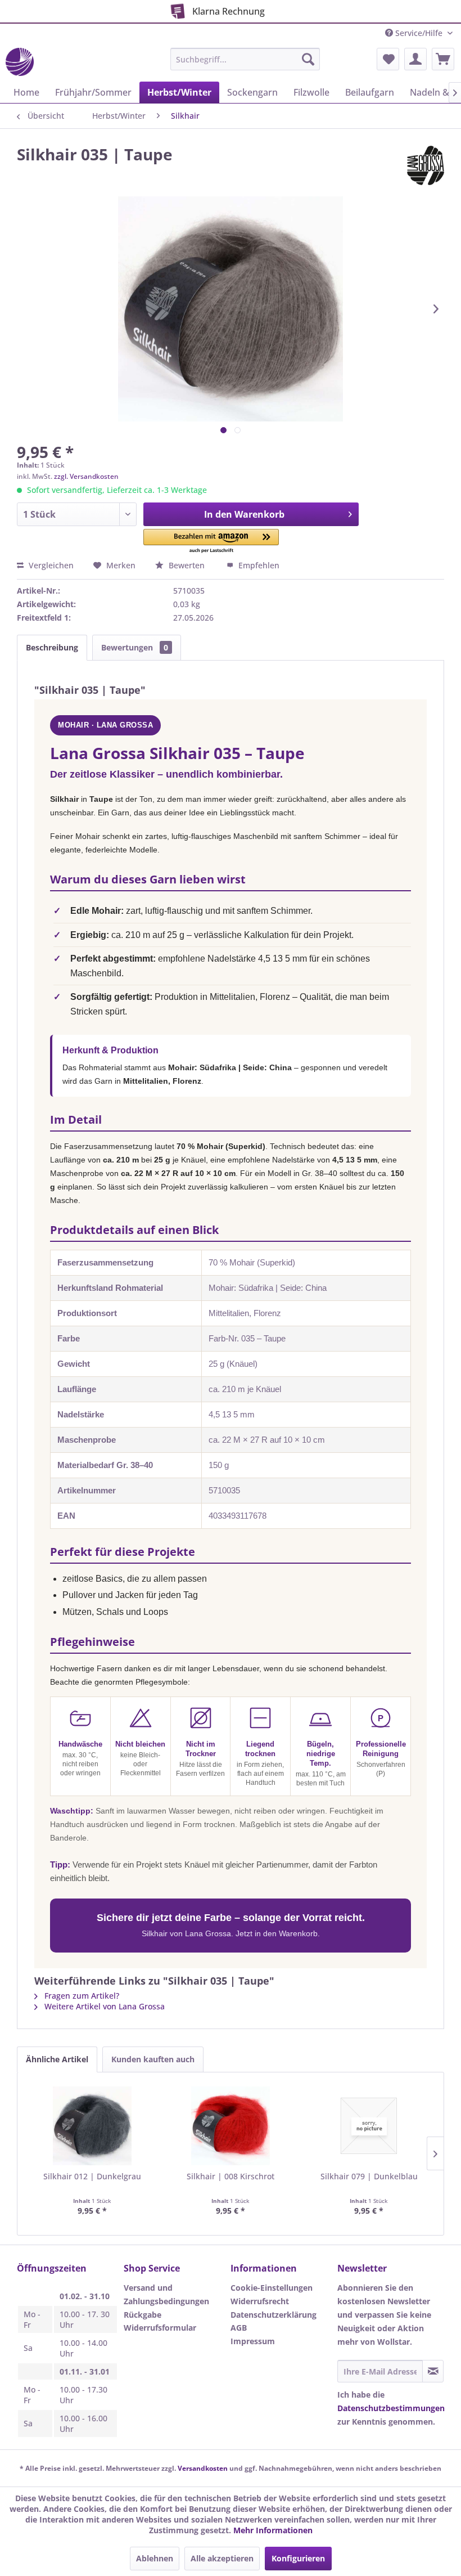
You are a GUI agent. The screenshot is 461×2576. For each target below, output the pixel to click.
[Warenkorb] (443, 59)
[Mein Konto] (415, 59)
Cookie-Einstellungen (272, 2288)
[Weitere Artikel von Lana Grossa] (426, 165)
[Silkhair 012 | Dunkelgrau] (92, 2126)
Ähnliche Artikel (57, 2059)
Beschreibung (52, 647)
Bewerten (187, 565)
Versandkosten (203, 2468)
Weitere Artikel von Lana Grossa (103, 2006)
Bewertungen (135, 647)
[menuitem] (245, 59)
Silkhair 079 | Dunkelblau (369, 2176)
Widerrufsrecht (260, 2301)
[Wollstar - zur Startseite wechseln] (20, 62)
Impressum (253, 2341)
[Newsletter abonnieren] (433, 2371)
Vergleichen (50, 565)
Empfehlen (258, 565)
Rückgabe (143, 2315)
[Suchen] (308, 59)
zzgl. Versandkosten (86, 476)
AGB (239, 2328)
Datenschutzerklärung (274, 2315)
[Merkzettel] (388, 59)
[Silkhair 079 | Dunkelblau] (369, 2126)
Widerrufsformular (160, 2328)
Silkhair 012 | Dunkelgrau (92, 2176)
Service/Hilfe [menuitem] (419, 33)
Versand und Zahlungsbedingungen (166, 2294)
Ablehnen (155, 2558)
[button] (211, 542)
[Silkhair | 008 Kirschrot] (231, 2126)
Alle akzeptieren (222, 2558)
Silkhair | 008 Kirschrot (231, 2176)
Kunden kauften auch (153, 2059)
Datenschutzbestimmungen (391, 2408)
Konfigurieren (298, 2558)
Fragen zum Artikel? (81, 1996)
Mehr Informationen (273, 2530)
